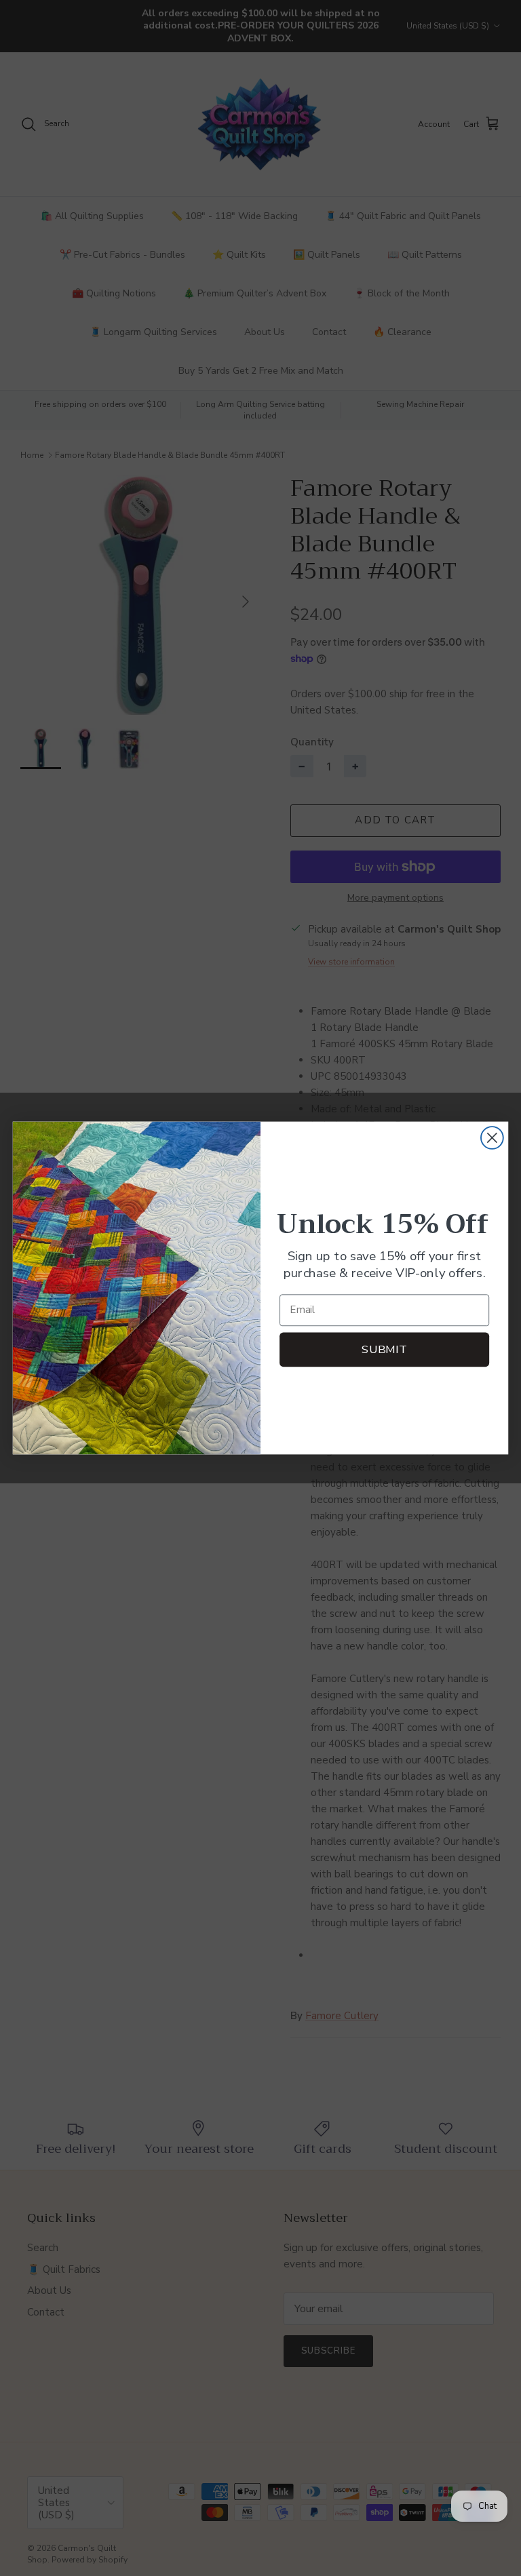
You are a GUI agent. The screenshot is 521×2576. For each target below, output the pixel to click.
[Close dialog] (492, 1138)
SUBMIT (384, 1349)
